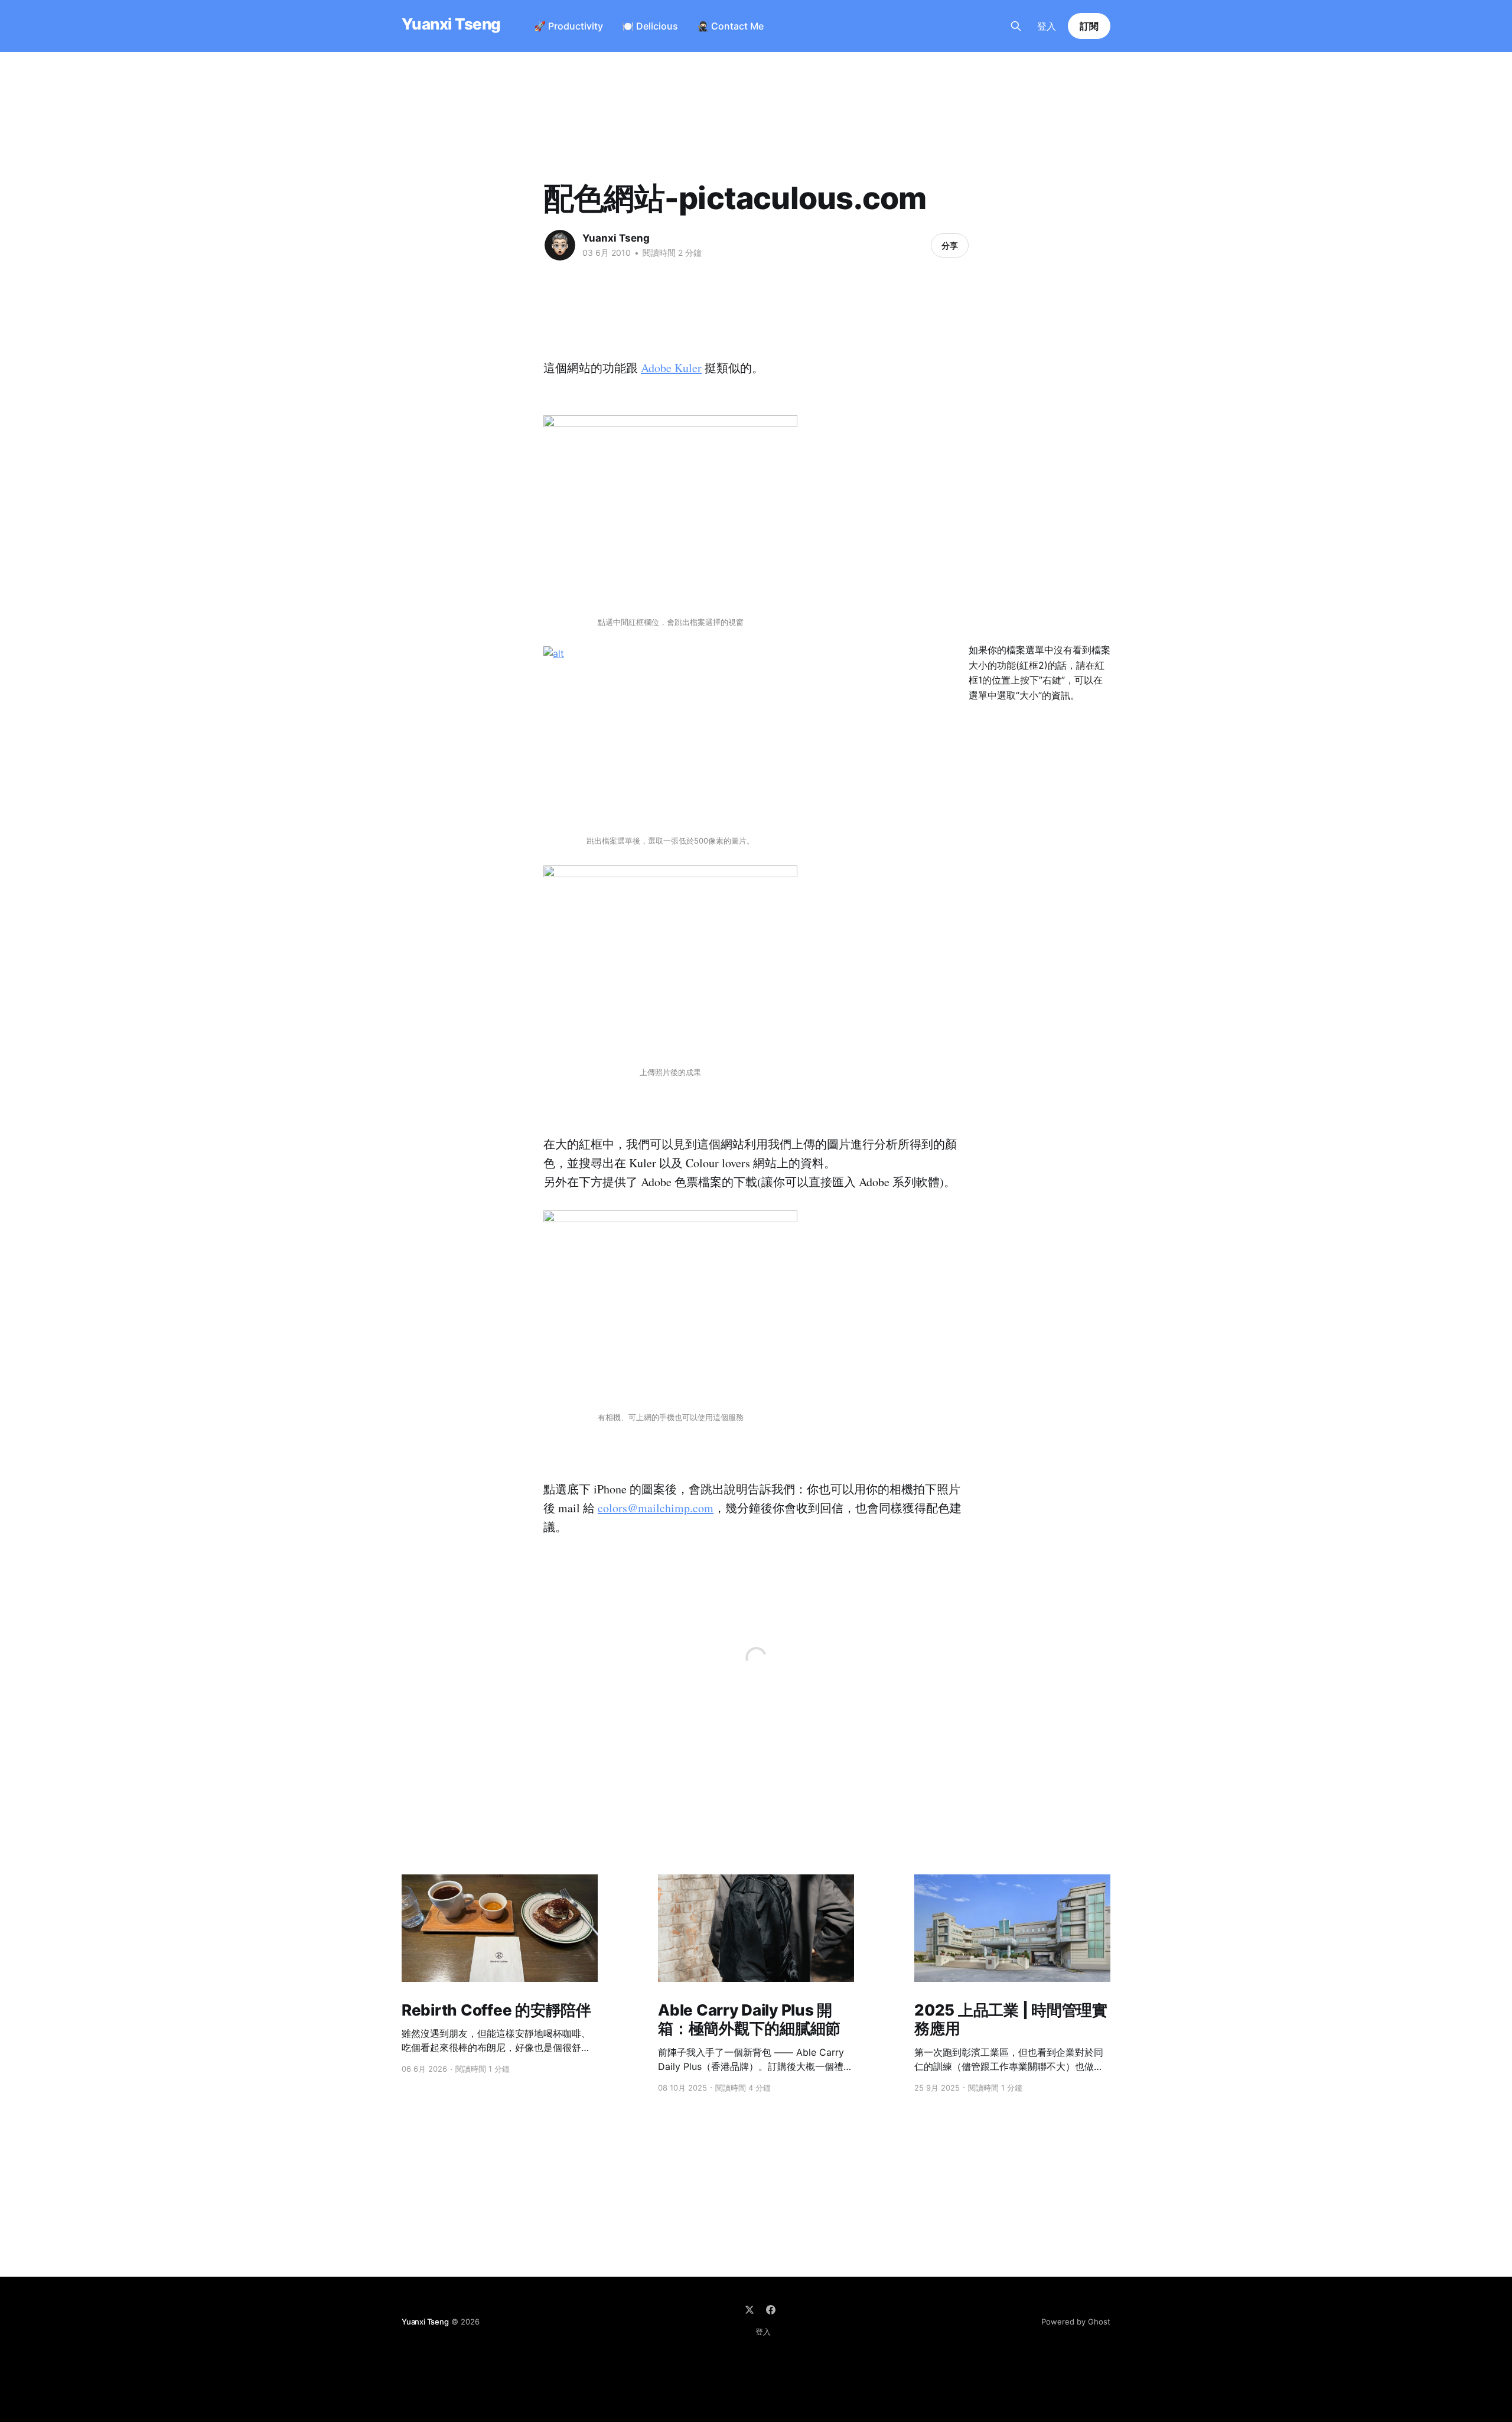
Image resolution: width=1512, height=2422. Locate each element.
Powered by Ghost (1076, 2322)
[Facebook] (771, 2310)
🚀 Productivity (568, 26)
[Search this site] (1016, 26)
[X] (750, 2310)
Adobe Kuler (671, 368)
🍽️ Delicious (650, 26)
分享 (950, 245)
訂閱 (1089, 26)
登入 (1047, 26)
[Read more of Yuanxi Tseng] (560, 245)
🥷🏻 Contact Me (730, 26)
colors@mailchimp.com (656, 1508)
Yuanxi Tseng (451, 25)
